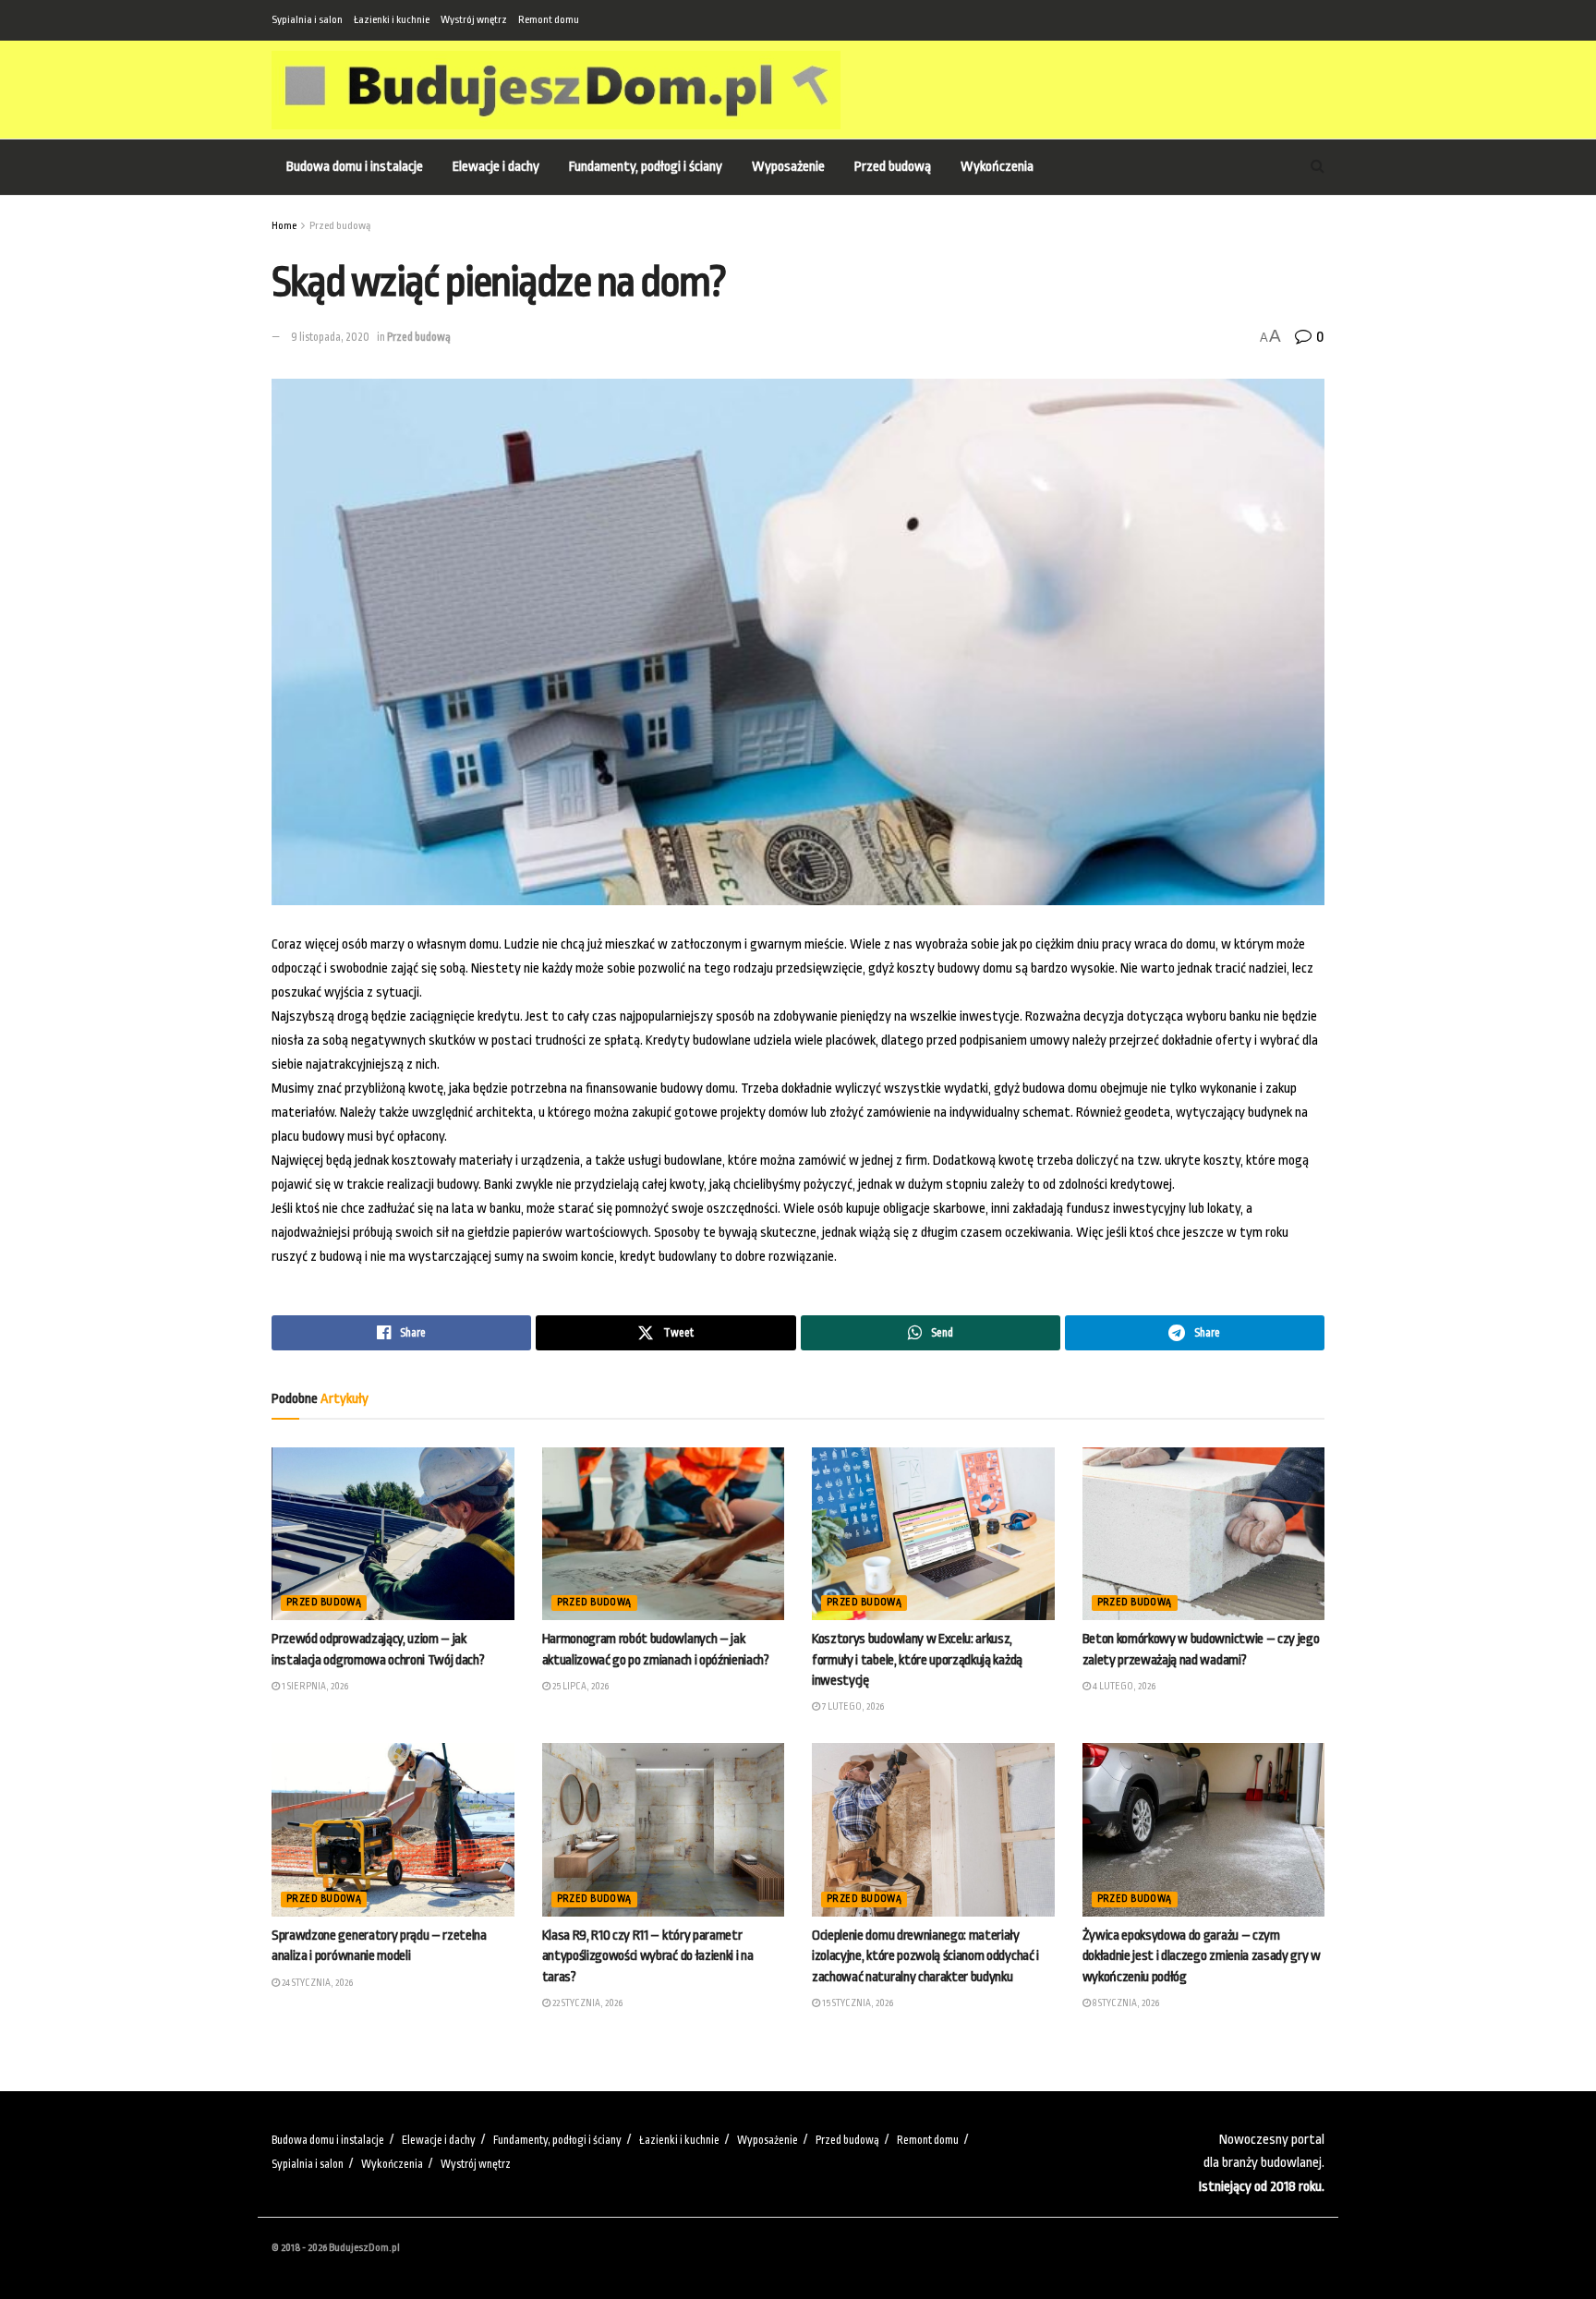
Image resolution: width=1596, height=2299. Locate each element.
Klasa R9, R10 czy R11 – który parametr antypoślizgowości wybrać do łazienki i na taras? (648, 1956)
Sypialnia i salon (307, 20)
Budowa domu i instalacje (355, 167)
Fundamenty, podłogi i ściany (646, 167)
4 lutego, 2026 (1123, 1687)
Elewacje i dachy (496, 167)
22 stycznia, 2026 (586, 2003)
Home (284, 226)
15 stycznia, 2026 (857, 2003)
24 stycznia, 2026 (316, 1983)
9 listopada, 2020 (330, 337)
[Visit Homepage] (556, 90)
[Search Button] (1318, 167)
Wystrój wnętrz (474, 20)
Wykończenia (997, 167)
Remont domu (549, 20)
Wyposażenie (788, 167)
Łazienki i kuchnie (392, 20)
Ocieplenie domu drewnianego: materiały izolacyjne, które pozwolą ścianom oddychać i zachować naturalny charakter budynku (925, 1956)
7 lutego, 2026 (852, 1707)
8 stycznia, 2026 (1125, 2003)
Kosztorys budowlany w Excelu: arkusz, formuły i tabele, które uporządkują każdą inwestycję (917, 1660)
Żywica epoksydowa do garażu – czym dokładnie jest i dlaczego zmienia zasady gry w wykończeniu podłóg (1202, 1956)
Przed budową (893, 167)
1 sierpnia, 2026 (314, 1687)
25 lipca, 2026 (580, 1687)
